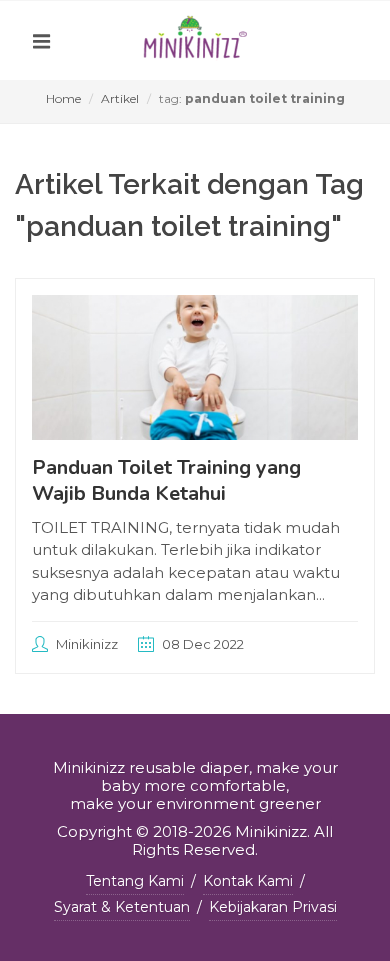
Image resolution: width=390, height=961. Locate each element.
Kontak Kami (248, 881)
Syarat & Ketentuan (122, 907)
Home (63, 98)
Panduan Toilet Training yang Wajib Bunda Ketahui (166, 480)
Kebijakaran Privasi (273, 907)
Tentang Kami (135, 881)
